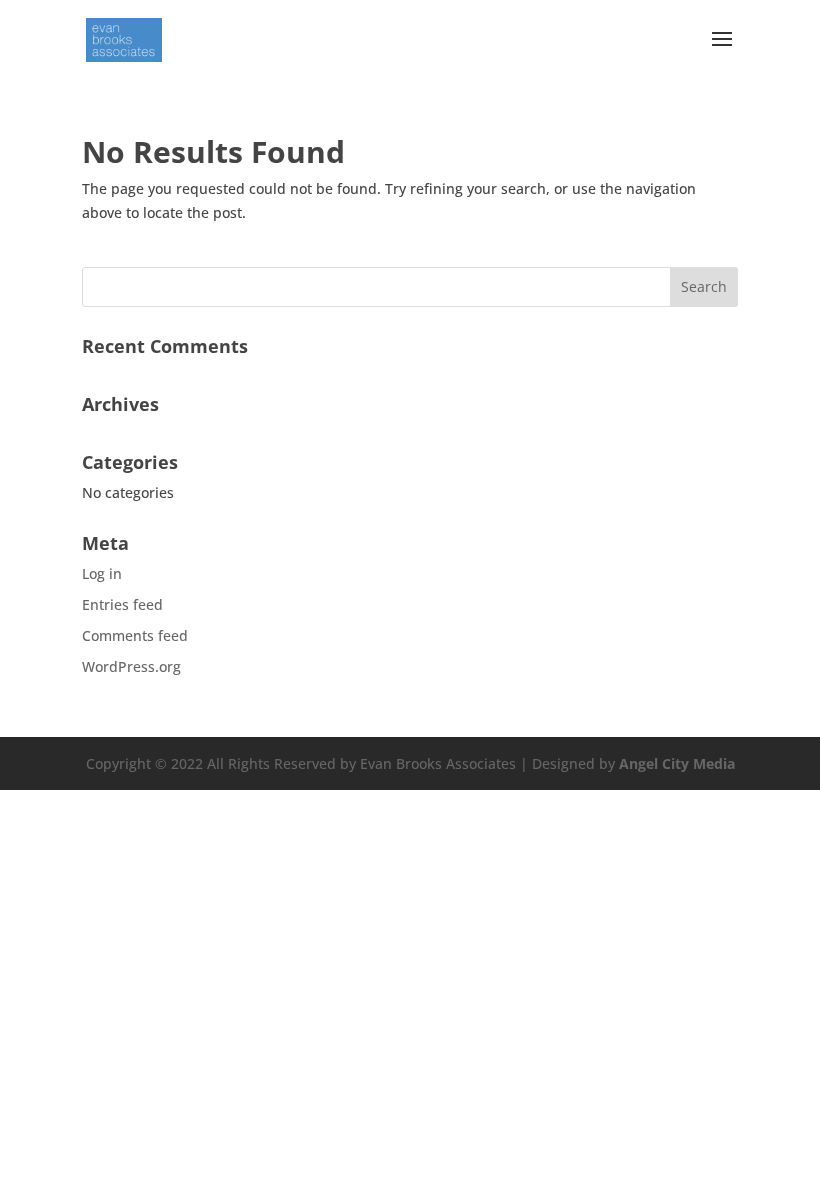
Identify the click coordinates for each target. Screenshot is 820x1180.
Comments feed (135, 635)
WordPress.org (131, 666)
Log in (102, 573)
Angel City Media (677, 763)
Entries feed (122, 604)
